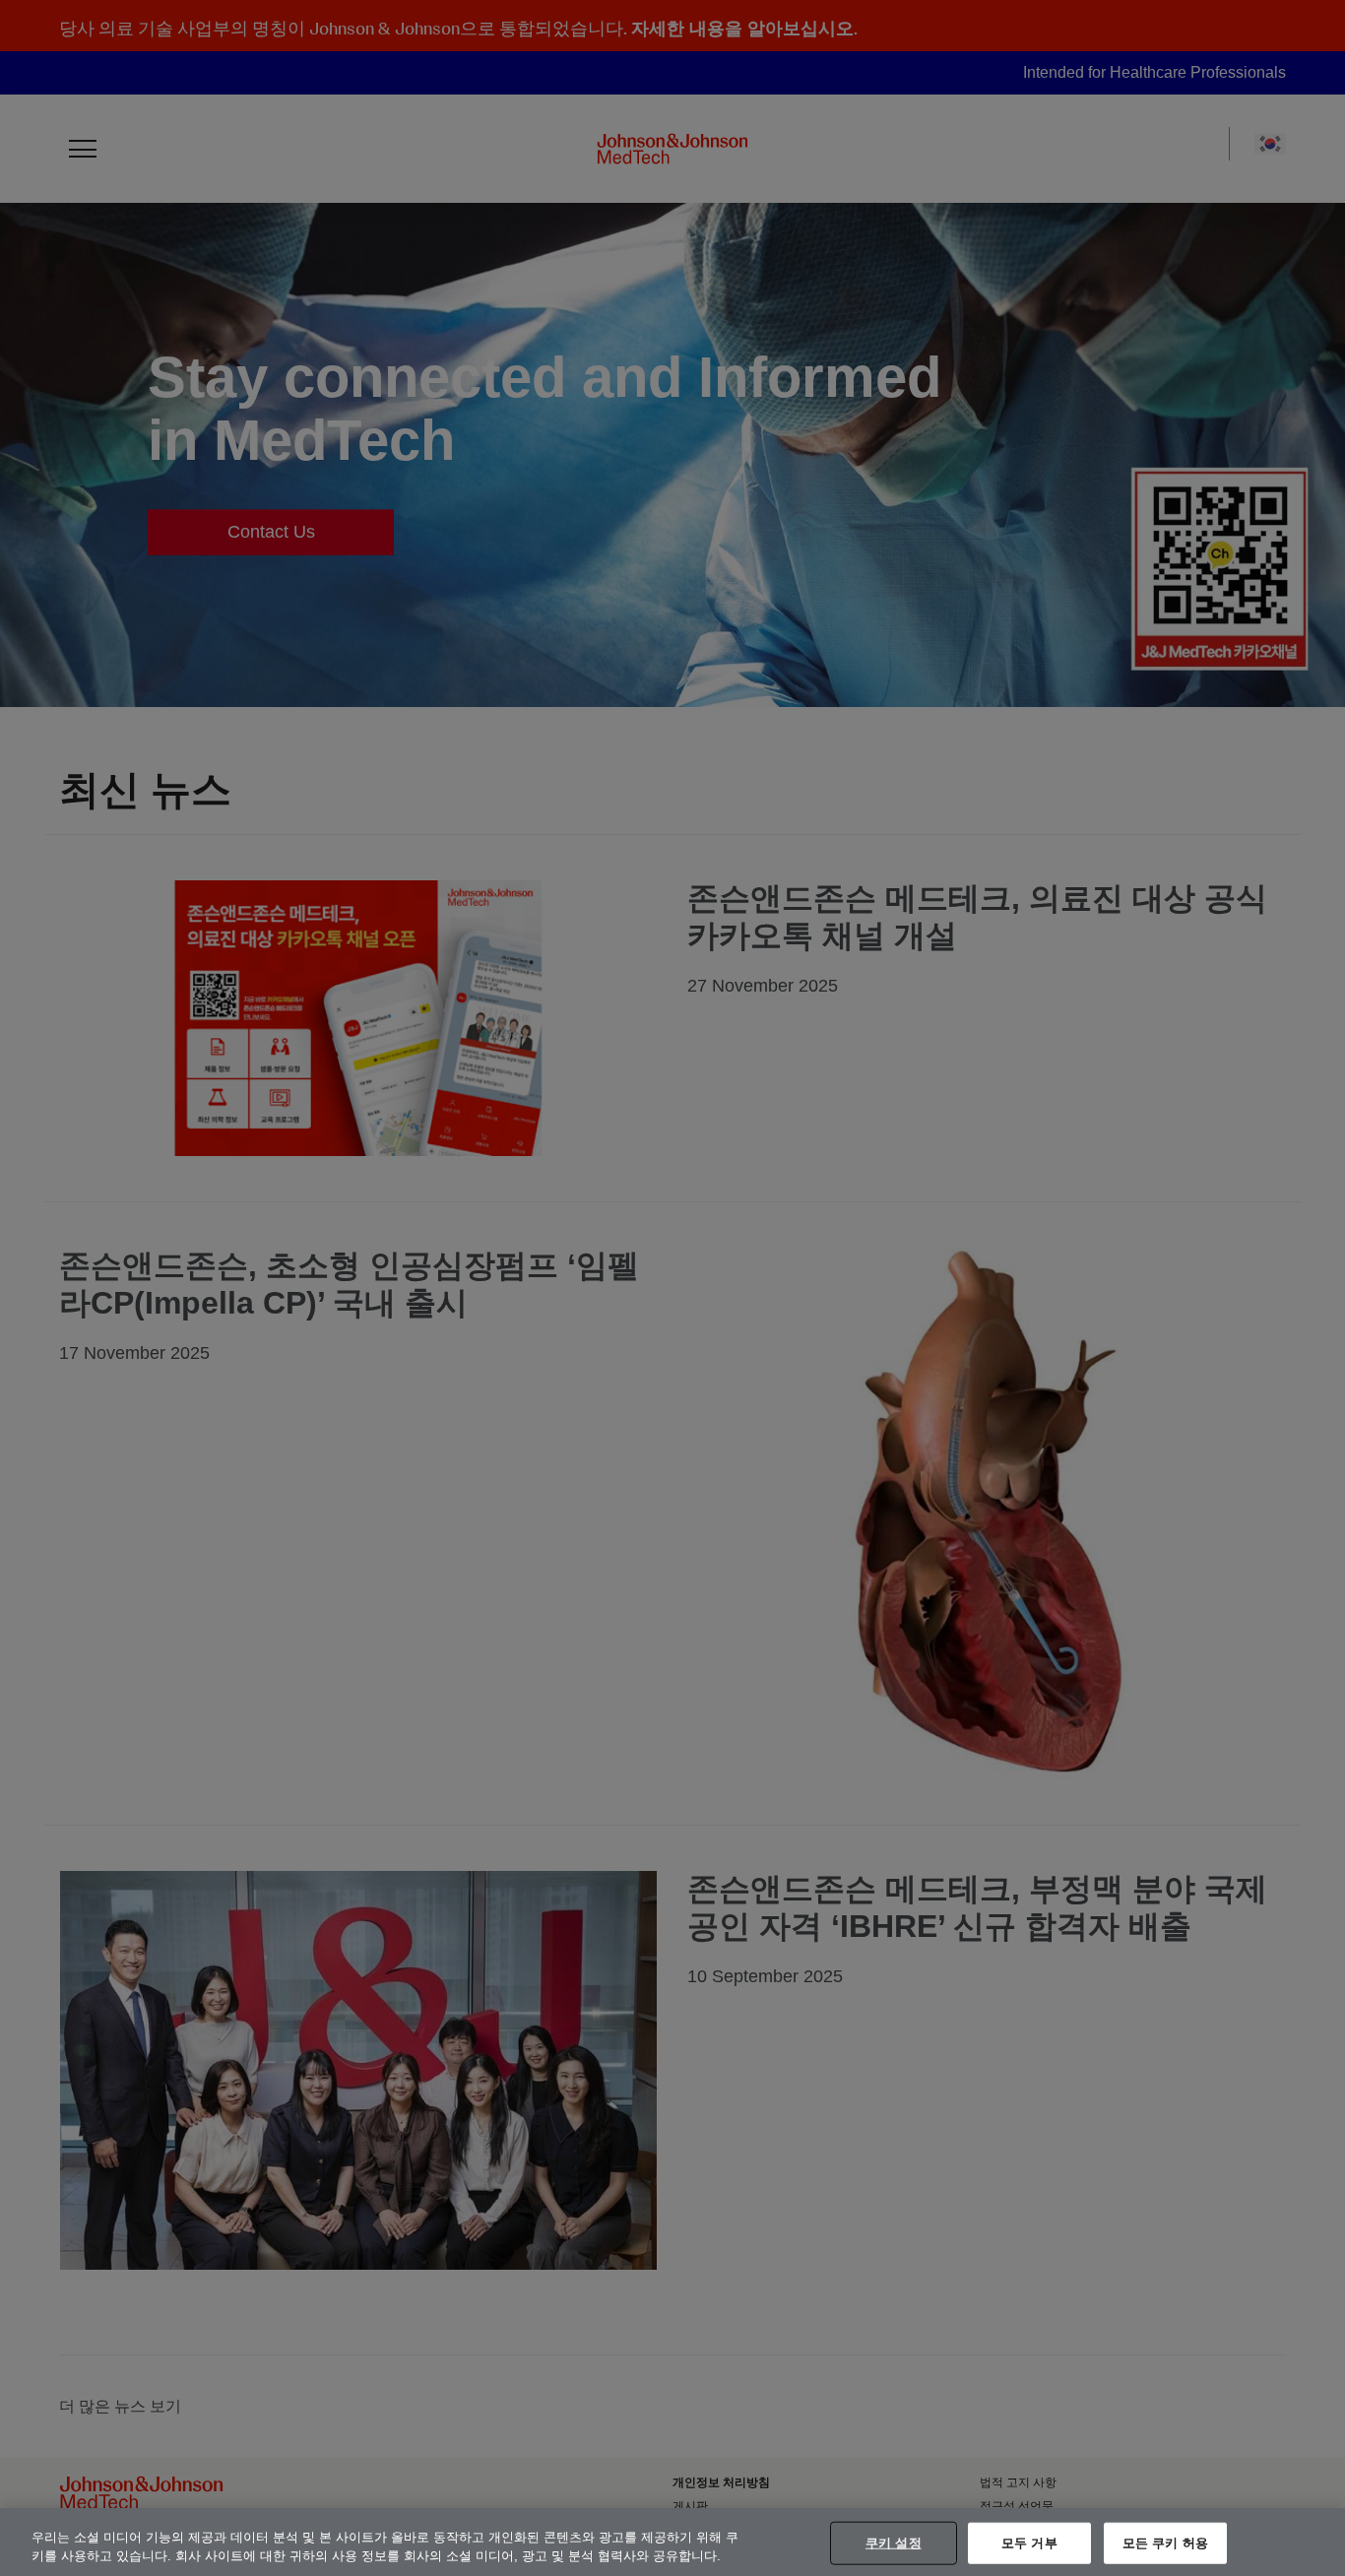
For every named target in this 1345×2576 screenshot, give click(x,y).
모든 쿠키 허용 (1165, 2543)
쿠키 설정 (894, 2543)
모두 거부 (1029, 2543)
